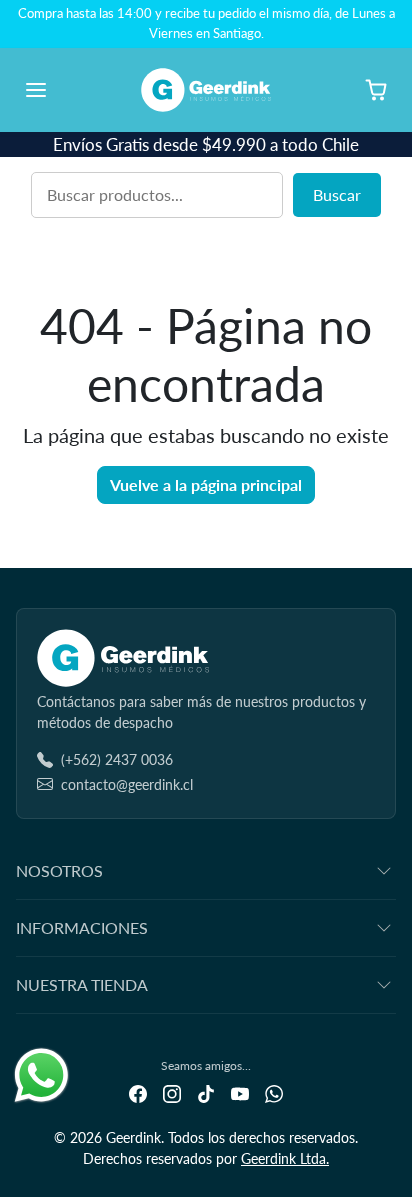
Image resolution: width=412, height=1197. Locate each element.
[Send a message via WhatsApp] (41, 1075)
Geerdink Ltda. (285, 1158)
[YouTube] (240, 1092)
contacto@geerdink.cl (127, 784)
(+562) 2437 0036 (117, 759)
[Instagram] (172, 1092)
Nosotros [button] (59, 870)
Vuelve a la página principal (206, 484)
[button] (56, 90)
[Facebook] (138, 1092)
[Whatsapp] (274, 1092)
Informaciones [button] (82, 927)
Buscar (337, 194)
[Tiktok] (206, 1092)
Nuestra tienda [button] (82, 984)
